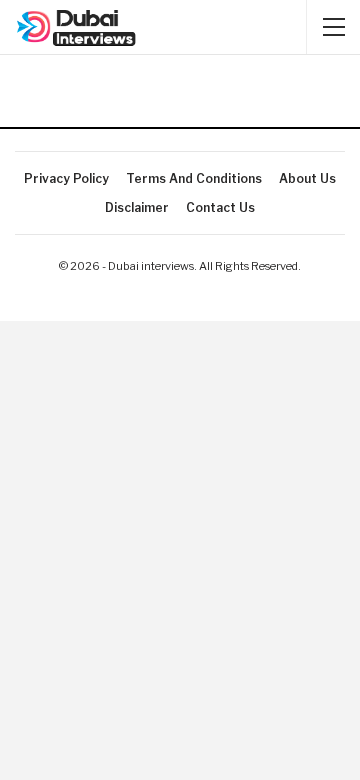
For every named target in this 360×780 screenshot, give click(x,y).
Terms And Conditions (194, 178)
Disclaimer (137, 207)
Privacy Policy (66, 178)
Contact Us (220, 207)
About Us (307, 178)
